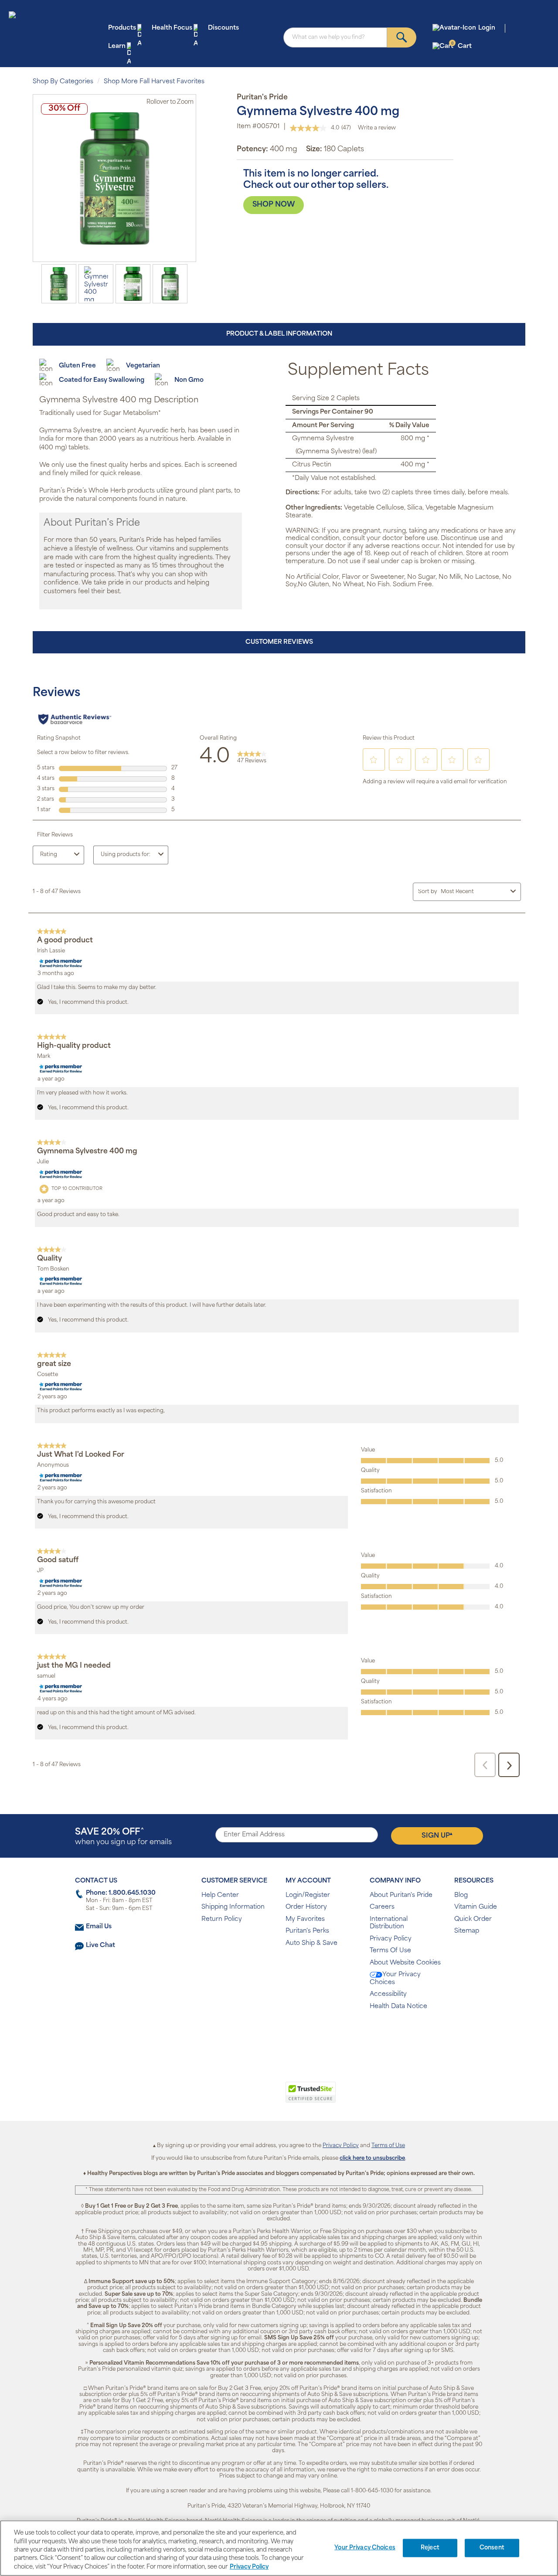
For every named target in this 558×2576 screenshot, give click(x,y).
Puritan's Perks (307, 1931)
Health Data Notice (398, 2007)
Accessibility (388, 1994)
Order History (306, 1907)
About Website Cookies (405, 1963)
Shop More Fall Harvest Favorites (154, 82)
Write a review (377, 128)
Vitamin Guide (476, 1907)
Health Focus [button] (172, 28)
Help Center (220, 1895)
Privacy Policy (391, 1939)
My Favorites (305, 1919)
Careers (382, 1907)
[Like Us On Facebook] (257, 2034)
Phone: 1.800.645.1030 (121, 1893)
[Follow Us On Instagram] (277, 2034)
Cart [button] (461, 46)
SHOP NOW (274, 205)
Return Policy (222, 1919)
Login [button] (487, 28)
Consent (492, 2548)
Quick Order (473, 1919)
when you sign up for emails (123, 1837)
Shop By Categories (63, 82)
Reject (430, 2548)
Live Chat (100, 1946)
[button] (243, 2097)
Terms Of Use (390, 1951)
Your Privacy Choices (395, 1979)
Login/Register (308, 1895)
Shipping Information (233, 1907)
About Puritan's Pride (401, 1895)
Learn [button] (117, 46)
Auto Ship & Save (311, 1943)
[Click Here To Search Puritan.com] (402, 37)
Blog (461, 1895)
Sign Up (437, 1835)
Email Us (99, 1927)
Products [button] (122, 28)
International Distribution (389, 1923)
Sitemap (467, 1931)
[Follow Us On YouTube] (298, 2034)
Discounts (223, 28)
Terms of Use (388, 2146)
